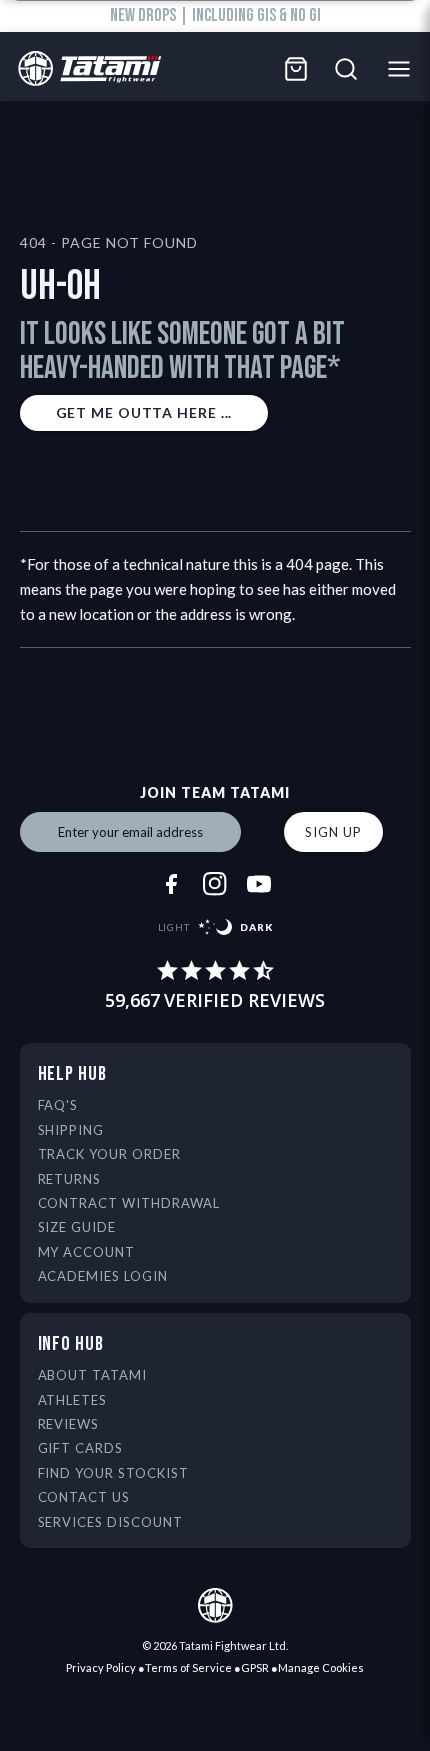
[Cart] (296, 69)
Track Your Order (110, 1154)
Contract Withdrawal (129, 1203)
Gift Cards (81, 1448)
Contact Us (84, 1497)
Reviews (69, 1424)
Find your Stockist (114, 1473)
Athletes (73, 1400)
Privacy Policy (101, 1667)
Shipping (71, 1130)
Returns (70, 1179)
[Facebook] (171, 884)
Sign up (333, 832)
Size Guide (77, 1227)
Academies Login (103, 1276)
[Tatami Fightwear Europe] (84, 69)
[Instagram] (215, 884)
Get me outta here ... (144, 412)
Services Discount (111, 1522)
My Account (87, 1252)
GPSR (255, 1667)
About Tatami (93, 1375)
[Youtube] (259, 884)
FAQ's (58, 1105)
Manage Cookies (321, 1667)
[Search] (346, 69)
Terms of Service (188, 1667)
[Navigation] (404, 69)
